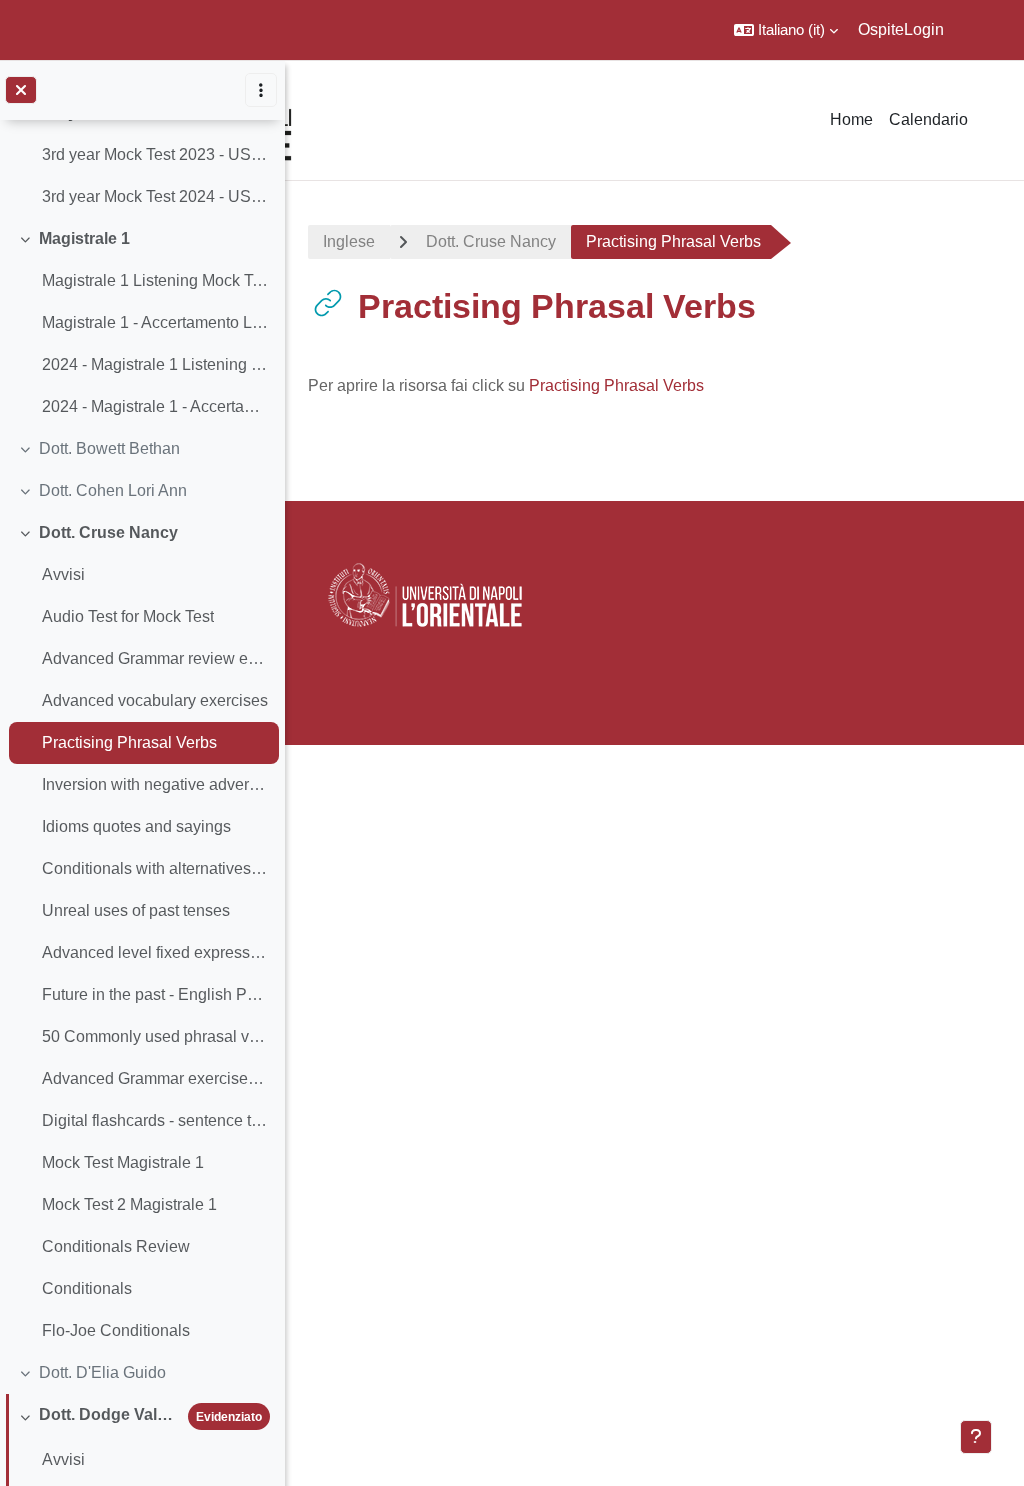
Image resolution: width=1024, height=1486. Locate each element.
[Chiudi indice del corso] (21, 90)
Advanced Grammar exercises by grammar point (155, 1078)
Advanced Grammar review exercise (155, 658)
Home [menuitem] (851, 119)
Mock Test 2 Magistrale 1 (129, 1204)
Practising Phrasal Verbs (129, 742)
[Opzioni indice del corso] (261, 90)
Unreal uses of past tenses (136, 910)
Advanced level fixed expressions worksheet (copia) (155, 952)
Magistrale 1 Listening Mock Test (155, 280)
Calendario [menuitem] (928, 119)
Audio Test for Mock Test (128, 616)
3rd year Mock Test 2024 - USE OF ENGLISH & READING (155, 196)
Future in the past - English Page (155, 994)
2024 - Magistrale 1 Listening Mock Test (155, 364)
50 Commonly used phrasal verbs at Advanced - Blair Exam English (155, 1036)
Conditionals (87, 1288)
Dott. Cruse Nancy (108, 532)
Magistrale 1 (84, 238)
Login (924, 29)
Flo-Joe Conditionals (116, 1330)
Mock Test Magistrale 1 (123, 1162)
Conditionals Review (116, 1246)
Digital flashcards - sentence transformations (155, 1120)
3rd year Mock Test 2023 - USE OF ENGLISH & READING (155, 154)
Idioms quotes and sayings (136, 826)
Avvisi (63, 574)
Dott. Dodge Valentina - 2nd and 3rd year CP (109, 1414)
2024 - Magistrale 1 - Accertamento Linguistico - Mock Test (155, 406)
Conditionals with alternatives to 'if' (155, 868)
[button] (786, 30)
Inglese (349, 241)
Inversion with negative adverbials (155, 784)
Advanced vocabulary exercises (155, 700)
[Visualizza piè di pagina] (976, 1437)
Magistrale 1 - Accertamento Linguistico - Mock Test (155, 322)
